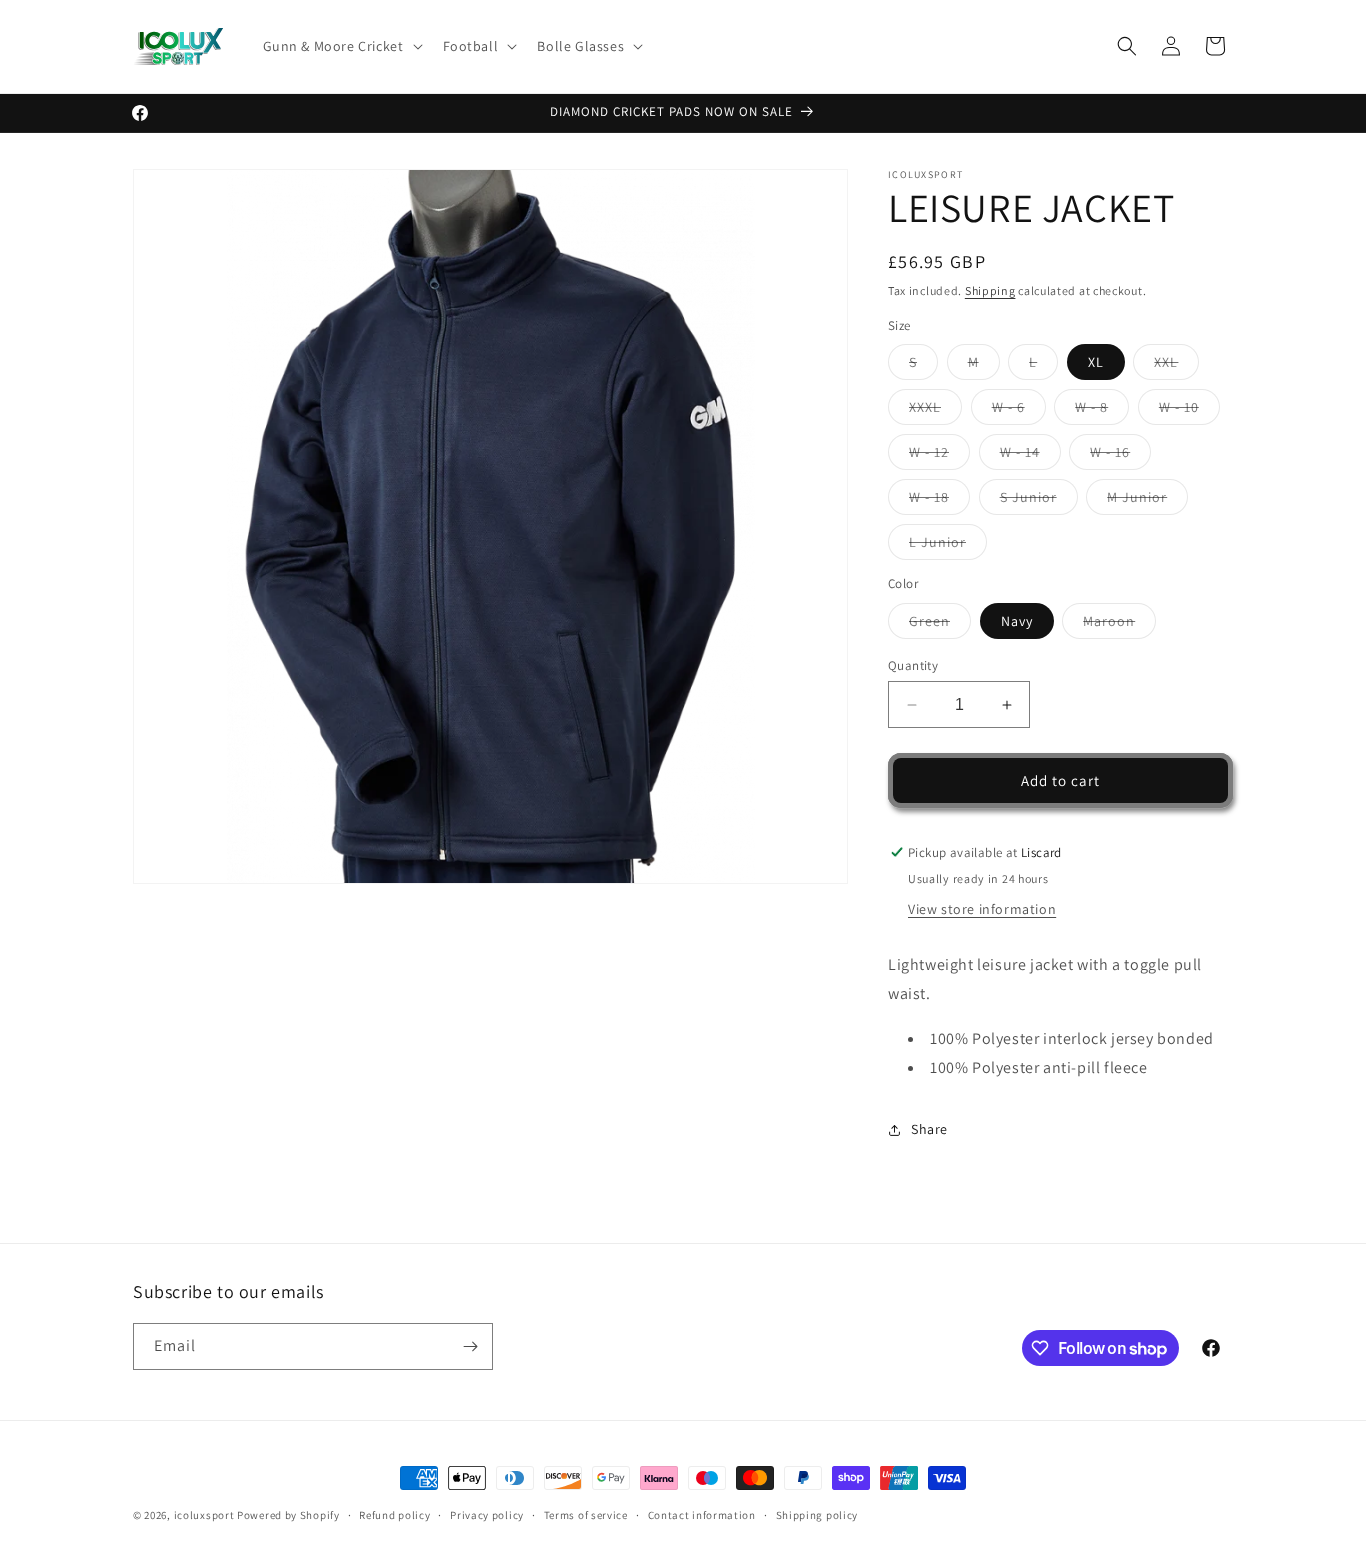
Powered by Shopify (288, 1515)
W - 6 (1019, 411)
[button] (341, 46)
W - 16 (1120, 456)
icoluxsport (204, 1515)
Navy (1017, 621)
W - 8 (1102, 411)
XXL (1176, 366)
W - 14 (1030, 456)
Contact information (702, 1515)
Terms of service (586, 1515)
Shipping (990, 290)
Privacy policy (487, 1515)
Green (940, 625)
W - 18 (939, 501)
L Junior (948, 546)
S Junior (1039, 501)
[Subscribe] (470, 1346)
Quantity (913, 665)
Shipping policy (817, 1515)
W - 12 (939, 456)
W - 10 (1189, 411)
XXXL (935, 411)
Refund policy (394, 1515)
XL (1096, 362)
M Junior (1147, 501)
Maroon (1119, 625)
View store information (982, 909)
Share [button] (929, 1129)
